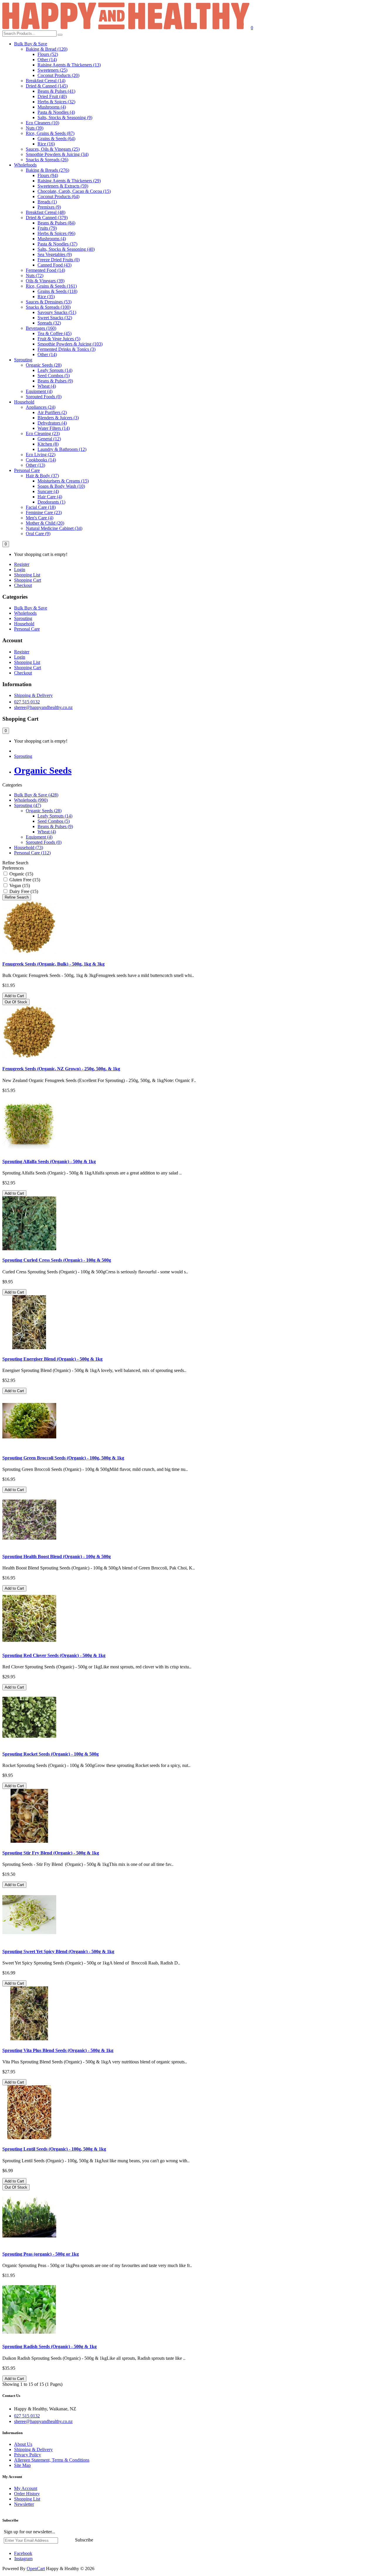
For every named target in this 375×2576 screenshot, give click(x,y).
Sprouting (23, 360)
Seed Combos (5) (54, 376)
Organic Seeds (43, 770)
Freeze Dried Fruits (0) (59, 260)
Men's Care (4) (40, 518)
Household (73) (29, 847)
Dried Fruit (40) (52, 96)
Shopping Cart (28, 580)
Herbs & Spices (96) (56, 233)
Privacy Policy (28, 2455)
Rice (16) (46, 144)
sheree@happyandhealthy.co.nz (43, 707)
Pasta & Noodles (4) (56, 112)
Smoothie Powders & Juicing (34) (57, 154)
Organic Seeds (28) (44, 365)
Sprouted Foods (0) (44, 397)
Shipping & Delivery (33, 695)
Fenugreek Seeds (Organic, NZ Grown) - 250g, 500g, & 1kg (61, 1069)
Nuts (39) (35, 128)
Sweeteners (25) (52, 70)
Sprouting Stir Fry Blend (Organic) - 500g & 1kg (51, 1853)
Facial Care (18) (41, 507)
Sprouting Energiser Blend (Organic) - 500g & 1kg (52, 1359)
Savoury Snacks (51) (57, 312)
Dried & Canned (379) (47, 218)
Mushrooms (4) (52, 107)
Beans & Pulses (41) (56, 91)
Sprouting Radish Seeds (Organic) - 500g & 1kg (50, 2346)
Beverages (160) (41, 328)
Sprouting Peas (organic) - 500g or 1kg (41, 2254)
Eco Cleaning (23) (43, 433)
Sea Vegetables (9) (55, 254)
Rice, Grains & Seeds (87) (50, 133)
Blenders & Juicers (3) (58, 418)
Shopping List (27, 575)
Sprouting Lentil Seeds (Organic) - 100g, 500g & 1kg (54, 2149)
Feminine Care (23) (44, 512)
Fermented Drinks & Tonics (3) (67, 349)
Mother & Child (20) (45, 523)
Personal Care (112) (32, 853)
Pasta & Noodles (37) (57, 244)
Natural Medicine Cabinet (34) (54, 528)
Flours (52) (48, 54)
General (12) (49, 439)
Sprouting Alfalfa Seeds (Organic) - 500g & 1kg (49, 1161)
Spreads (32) (49, 323)
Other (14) (47, 60)
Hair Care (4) (50, 497)
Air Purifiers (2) (52, 412)
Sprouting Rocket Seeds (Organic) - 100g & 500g (51, 1754)
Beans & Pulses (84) (56, 223)
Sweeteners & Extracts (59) (63, 186)
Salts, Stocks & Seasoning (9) (65, 117)
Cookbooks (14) (41, 460)
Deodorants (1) (51, 502)
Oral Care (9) (38, 534)
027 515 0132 (27, 702)
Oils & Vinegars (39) (45, 281)
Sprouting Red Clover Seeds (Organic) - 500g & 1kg (54, 1655)
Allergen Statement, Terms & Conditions (52, 2460)
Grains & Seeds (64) (56, 139)
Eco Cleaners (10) (42, 123)
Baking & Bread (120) (47, 49)
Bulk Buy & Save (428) (36, 795)
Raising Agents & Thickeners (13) (69, 65)
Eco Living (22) (41, 455)
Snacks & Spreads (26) (47, 160)
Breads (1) (47, 202)
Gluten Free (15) (24, 880)
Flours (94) (48, 175)
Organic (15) (21, 874)
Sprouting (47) (28, 805)
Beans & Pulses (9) (55, 381)
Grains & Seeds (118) (57, 291)
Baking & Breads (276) (47, 170)
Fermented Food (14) (45, 270)
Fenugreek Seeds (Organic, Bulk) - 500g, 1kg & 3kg (53, 964)
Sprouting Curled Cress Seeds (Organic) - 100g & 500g (57, 1260)
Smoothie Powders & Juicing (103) (70, 344)
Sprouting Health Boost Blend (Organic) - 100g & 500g (57, 1556)
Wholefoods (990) (31, 800)
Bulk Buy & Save (31, 44)
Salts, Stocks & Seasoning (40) (66, 249)
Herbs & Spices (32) (56, 102)
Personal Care (27, 470)
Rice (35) (46, 297)
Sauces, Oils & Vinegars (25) (53, 149)
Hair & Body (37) (42, 476)
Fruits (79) (47, 228)
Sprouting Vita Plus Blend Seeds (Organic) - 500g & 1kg (58, 2050)
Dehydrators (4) (52, 423)
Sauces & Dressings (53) (49, 302)
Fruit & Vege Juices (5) (59, 339)
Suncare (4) (48, 491)
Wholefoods (25, 165)
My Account (26, 2488)
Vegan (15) (19, 886)
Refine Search (17, 897)
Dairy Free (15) (23, 891)
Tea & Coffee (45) (54, 333)
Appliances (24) (41, 407)
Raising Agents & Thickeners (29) (69, 181)
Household (24, 402)
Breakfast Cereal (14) (46, 81)
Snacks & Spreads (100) (48, 307)
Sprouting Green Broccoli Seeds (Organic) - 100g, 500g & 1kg (63, 1458)
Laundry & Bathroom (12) (62, 449)
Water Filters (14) (54, 428)
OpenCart (36, 2569)
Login (20, 570)
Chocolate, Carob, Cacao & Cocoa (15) (74, 191)
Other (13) (35, 465)
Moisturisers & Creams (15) (63, 481)
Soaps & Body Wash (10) (61, 486)
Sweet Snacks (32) (55, 318)
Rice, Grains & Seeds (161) (51, 286)
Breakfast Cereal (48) (46, 212)
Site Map (22, 2465)
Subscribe (84, 2540)
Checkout (23, 585)
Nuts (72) (35, 275)
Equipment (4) (39, 391)
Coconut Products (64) (58, 196)
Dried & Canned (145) (47, 86)
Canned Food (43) (54, 265)
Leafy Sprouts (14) (55, 370)
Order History (27, 2494)
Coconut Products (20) (58, 75)
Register (22, 564)
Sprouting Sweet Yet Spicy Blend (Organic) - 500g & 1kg (58, 1951)
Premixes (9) (49, 207)
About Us (23, 2444)
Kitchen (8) (48, 444)
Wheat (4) (47, 386)
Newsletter (24, 2504)
